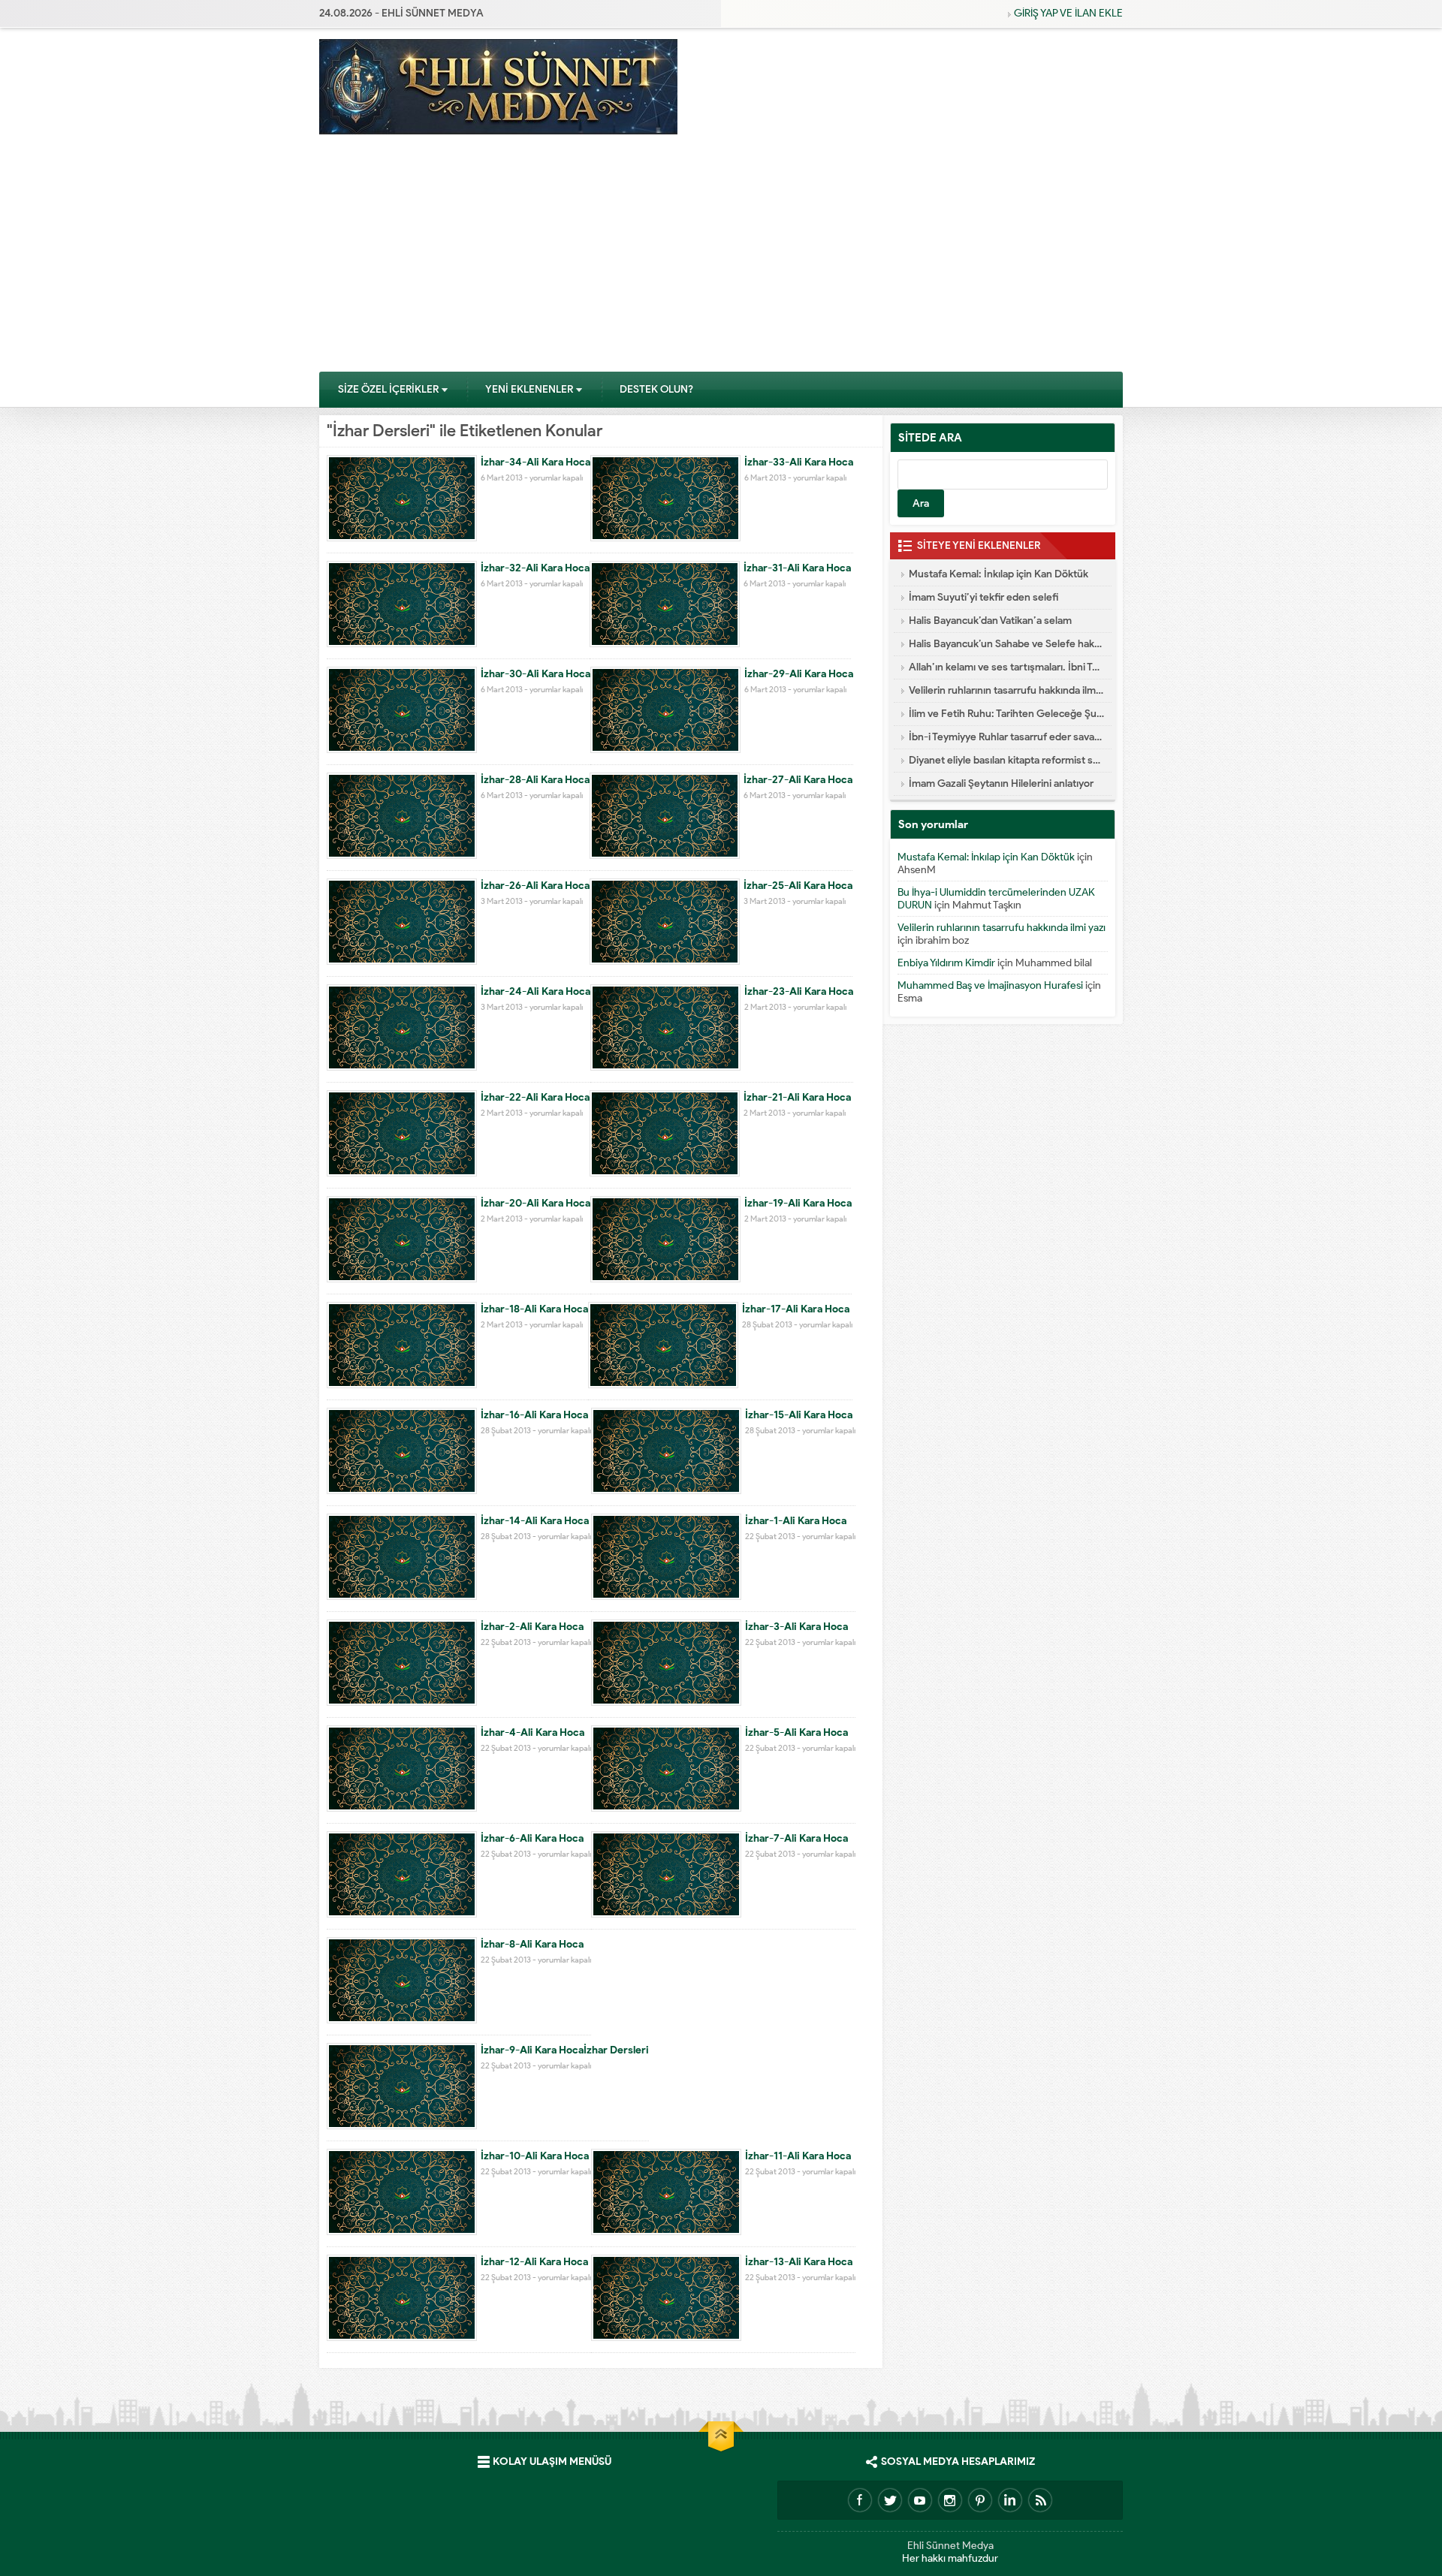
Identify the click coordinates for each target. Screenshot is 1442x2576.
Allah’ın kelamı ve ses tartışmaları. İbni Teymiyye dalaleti (1006, 667)
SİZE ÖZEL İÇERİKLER (388, 389)
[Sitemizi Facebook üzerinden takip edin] (860, 2500)
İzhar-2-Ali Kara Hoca (532, 1627)
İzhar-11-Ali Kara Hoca (798, 2156)
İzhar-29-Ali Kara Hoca (799, 674)
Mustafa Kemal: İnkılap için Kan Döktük (999, 574)
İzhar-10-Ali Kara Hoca (535, 2156)
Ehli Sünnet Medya (950, 2546)
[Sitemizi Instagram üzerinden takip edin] (950, 2500)
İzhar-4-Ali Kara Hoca (532, 1732)
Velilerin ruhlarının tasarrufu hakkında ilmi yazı (1006, 690)
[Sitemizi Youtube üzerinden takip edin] (920, 2500)
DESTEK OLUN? (656, 389)
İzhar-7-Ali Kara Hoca (796, 1838)
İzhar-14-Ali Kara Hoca (535, 1521)
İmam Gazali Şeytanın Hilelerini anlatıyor (1001, 783)
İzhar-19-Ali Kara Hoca (798, 1203)
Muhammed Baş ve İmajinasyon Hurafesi (990, 985)
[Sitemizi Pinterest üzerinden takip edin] (980, 2500)
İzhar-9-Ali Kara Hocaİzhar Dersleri (565, 2050)
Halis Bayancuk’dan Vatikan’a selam (990, 621)
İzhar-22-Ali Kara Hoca (535, 1097)
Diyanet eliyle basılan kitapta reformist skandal (1006, 760)
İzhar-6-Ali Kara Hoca (532, 1838)
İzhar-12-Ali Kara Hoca (534, 2262)
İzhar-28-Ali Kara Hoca (535, 780)
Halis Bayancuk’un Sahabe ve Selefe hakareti (1006, 644)
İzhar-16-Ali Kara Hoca (534, 1415)
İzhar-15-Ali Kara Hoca (799, 1415)
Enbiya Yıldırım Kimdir (946, 963)
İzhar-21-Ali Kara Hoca (797, 1097)
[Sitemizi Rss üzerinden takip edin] (1040, 2500)
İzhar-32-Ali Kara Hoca (535, 568)
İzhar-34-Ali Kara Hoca (535, 462)
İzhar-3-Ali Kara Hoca (796, 1627)
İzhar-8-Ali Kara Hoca (532, 1944)
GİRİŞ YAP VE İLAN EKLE (1068, 13)
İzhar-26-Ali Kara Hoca (535, 886)
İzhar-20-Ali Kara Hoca (535, 1203)
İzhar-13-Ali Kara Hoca (799, 2262)
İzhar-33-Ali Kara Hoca (799, 462)
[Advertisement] (721, 258)
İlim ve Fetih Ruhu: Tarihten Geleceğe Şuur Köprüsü (1006, 714)
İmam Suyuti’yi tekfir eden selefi (983, 597)
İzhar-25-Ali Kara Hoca (798, 886)
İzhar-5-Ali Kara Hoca (796, 1732)
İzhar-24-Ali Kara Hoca (535, 991)
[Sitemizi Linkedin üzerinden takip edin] (1010, 2500)
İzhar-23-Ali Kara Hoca (799, 991)
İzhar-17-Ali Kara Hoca (796, 1309)
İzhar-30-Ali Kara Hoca (535, 674)
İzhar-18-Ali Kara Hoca (534, 1309)
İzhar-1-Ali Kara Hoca (796, 1521)
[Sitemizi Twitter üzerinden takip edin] (890, 2500)
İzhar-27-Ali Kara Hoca (798, 780)
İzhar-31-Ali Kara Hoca (797, 568)
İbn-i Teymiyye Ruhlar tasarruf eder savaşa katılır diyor (1006, 737)
